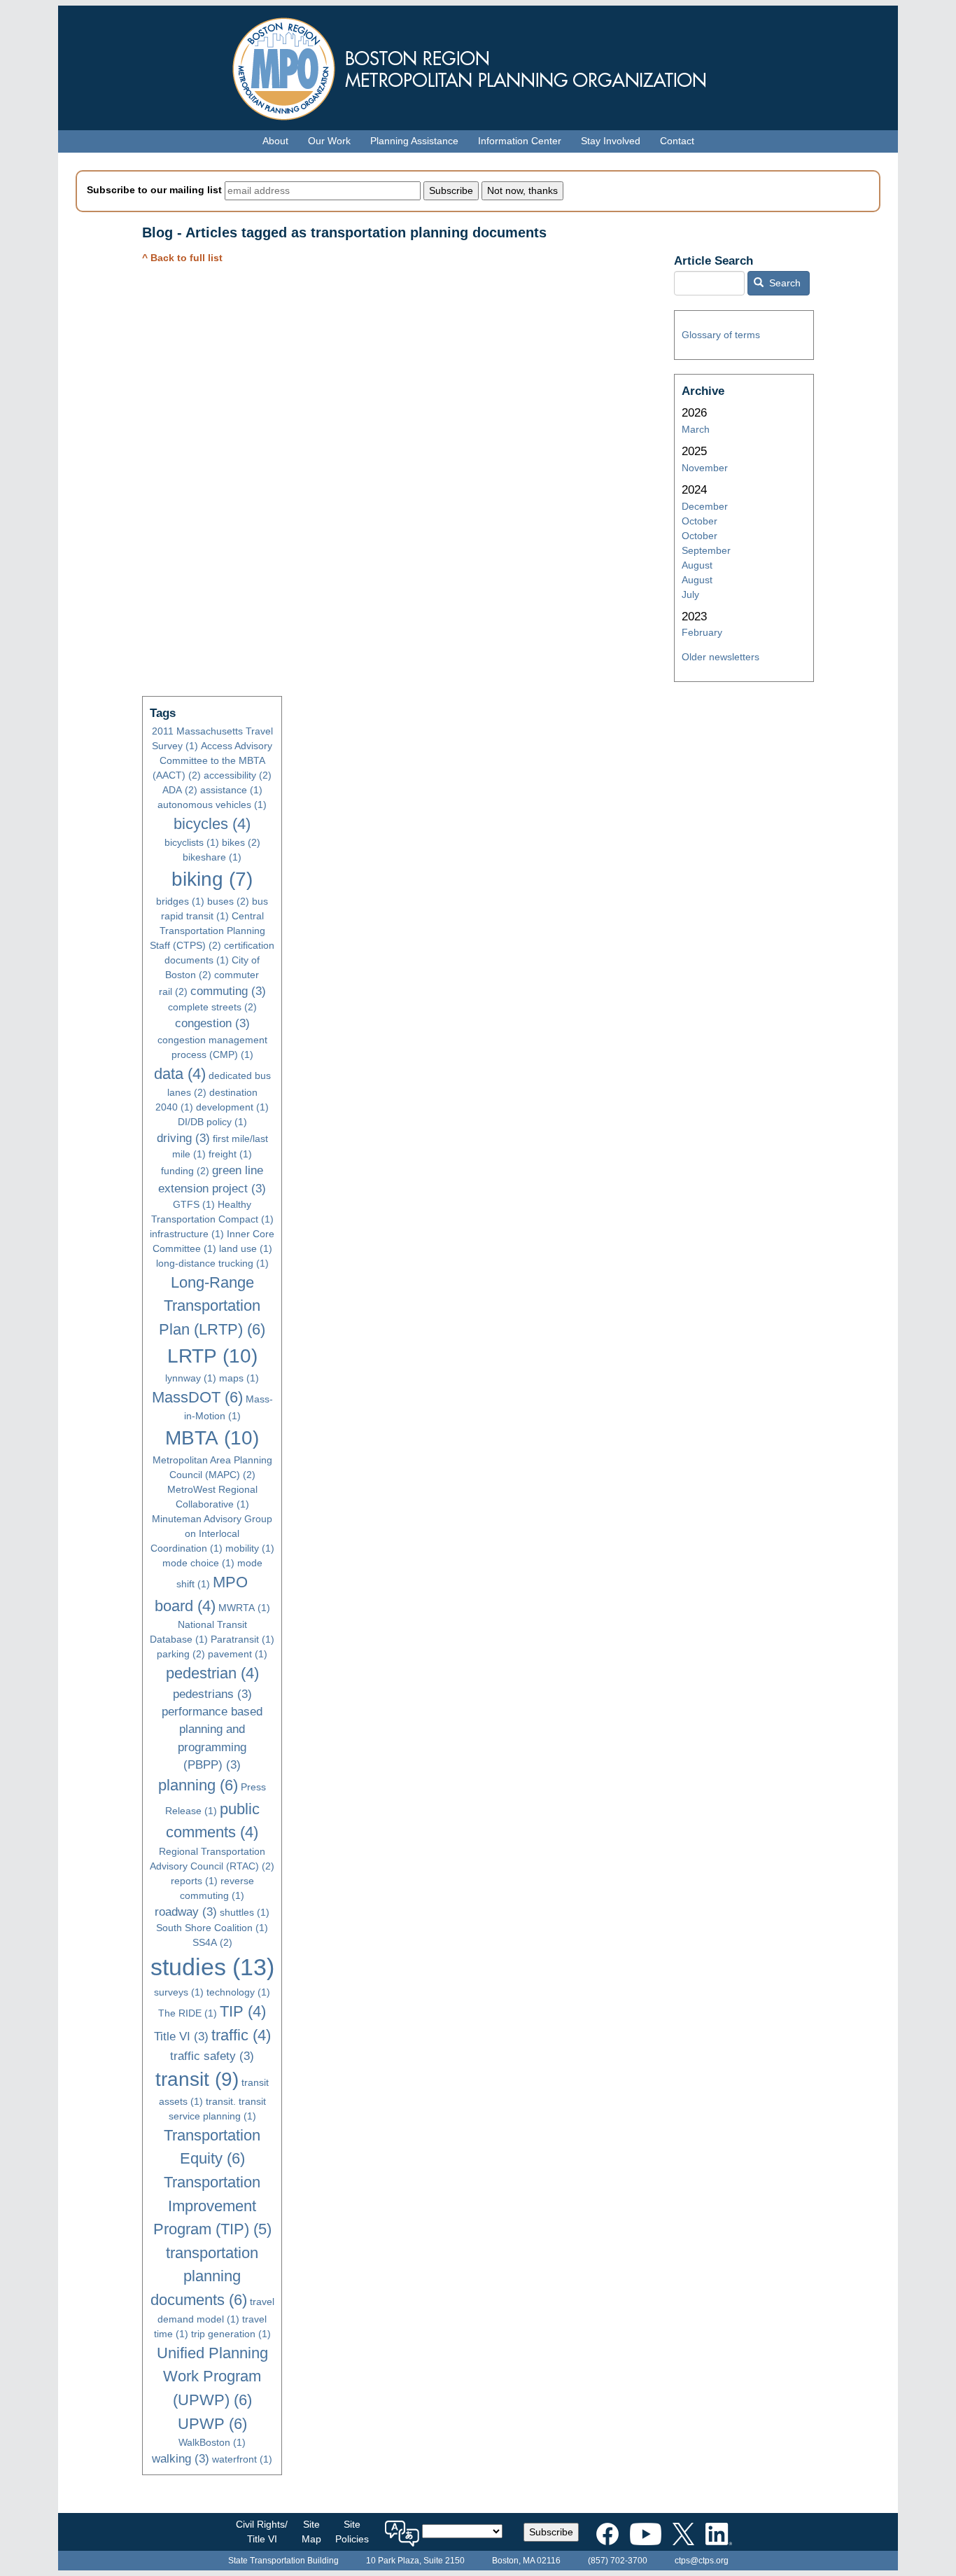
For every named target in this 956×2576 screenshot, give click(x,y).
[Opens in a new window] (607, 2531)
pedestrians (212, 1694)
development (232, 1107)
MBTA (212, 1438)
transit (197, 2079)
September (706, 550)
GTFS (194, 1204)
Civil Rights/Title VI (262, 2532)
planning (198, 1785)
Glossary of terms (721, 335)
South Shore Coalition (212, 1928)
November (705, 468)
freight (230, 1154)
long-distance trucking (212, 1263)
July (690, 594)
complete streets (212, 1007)
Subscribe (551, 2532)
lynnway (191, 1378)
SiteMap (311, 2532)
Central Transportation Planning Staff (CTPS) (208, 931)
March (696, 429)
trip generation (231, 2334)
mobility (250, 1548)
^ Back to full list (182, 258)
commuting (228, 991)
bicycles (212, 824)
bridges (180, 901)
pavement (238, 1654)
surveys (179, 1992)
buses (228, 901)
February (702, 632)
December (705, 506)
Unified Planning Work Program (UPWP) (212, 2376)
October (700, 521)
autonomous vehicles (212, 805)
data (180, 1074)
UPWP (212, 2424)
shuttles (245, 1912)
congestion (212, 1023)
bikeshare (212, 857)
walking (181, 2459)
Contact (677, 141)
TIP (243, 2011)
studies (212, 1967)
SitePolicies (352, 2532)
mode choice (198, 1563)
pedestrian (212, 1673)
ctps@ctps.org (702, 2561)
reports (194, 1881)
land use (246, 1248)
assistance (231, 790)
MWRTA (244, 1608)
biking (212, 879)
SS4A (212, 1942)
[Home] (478, 65)
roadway (186, 1912)
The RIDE (188, 2013)
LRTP (212, 1356)
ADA (180, 790)
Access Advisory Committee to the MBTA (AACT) (212, 760)
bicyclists (192, 842)
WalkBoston (212, 2442)
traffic (241, 2035)
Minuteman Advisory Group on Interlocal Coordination (212, 1533)
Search (783, 283)
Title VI (181, 2037)
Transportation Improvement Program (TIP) (212, 2206)
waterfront (242, 2459)
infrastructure (187, 1234)
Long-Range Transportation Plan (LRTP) (212, 1306)
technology (238, 1992)
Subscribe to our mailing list (154, 190)
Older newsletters (720, 657)
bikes (241, 842)
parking (181, 1654)
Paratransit (242, 1639)
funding (185, 1171)
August (697, 565)
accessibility (238, 775)
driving (183, 1138)
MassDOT (197, 1397)
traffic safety (212, 2056)
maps (239, 1378)
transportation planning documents (205, 2276)
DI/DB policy (212, 1122)
